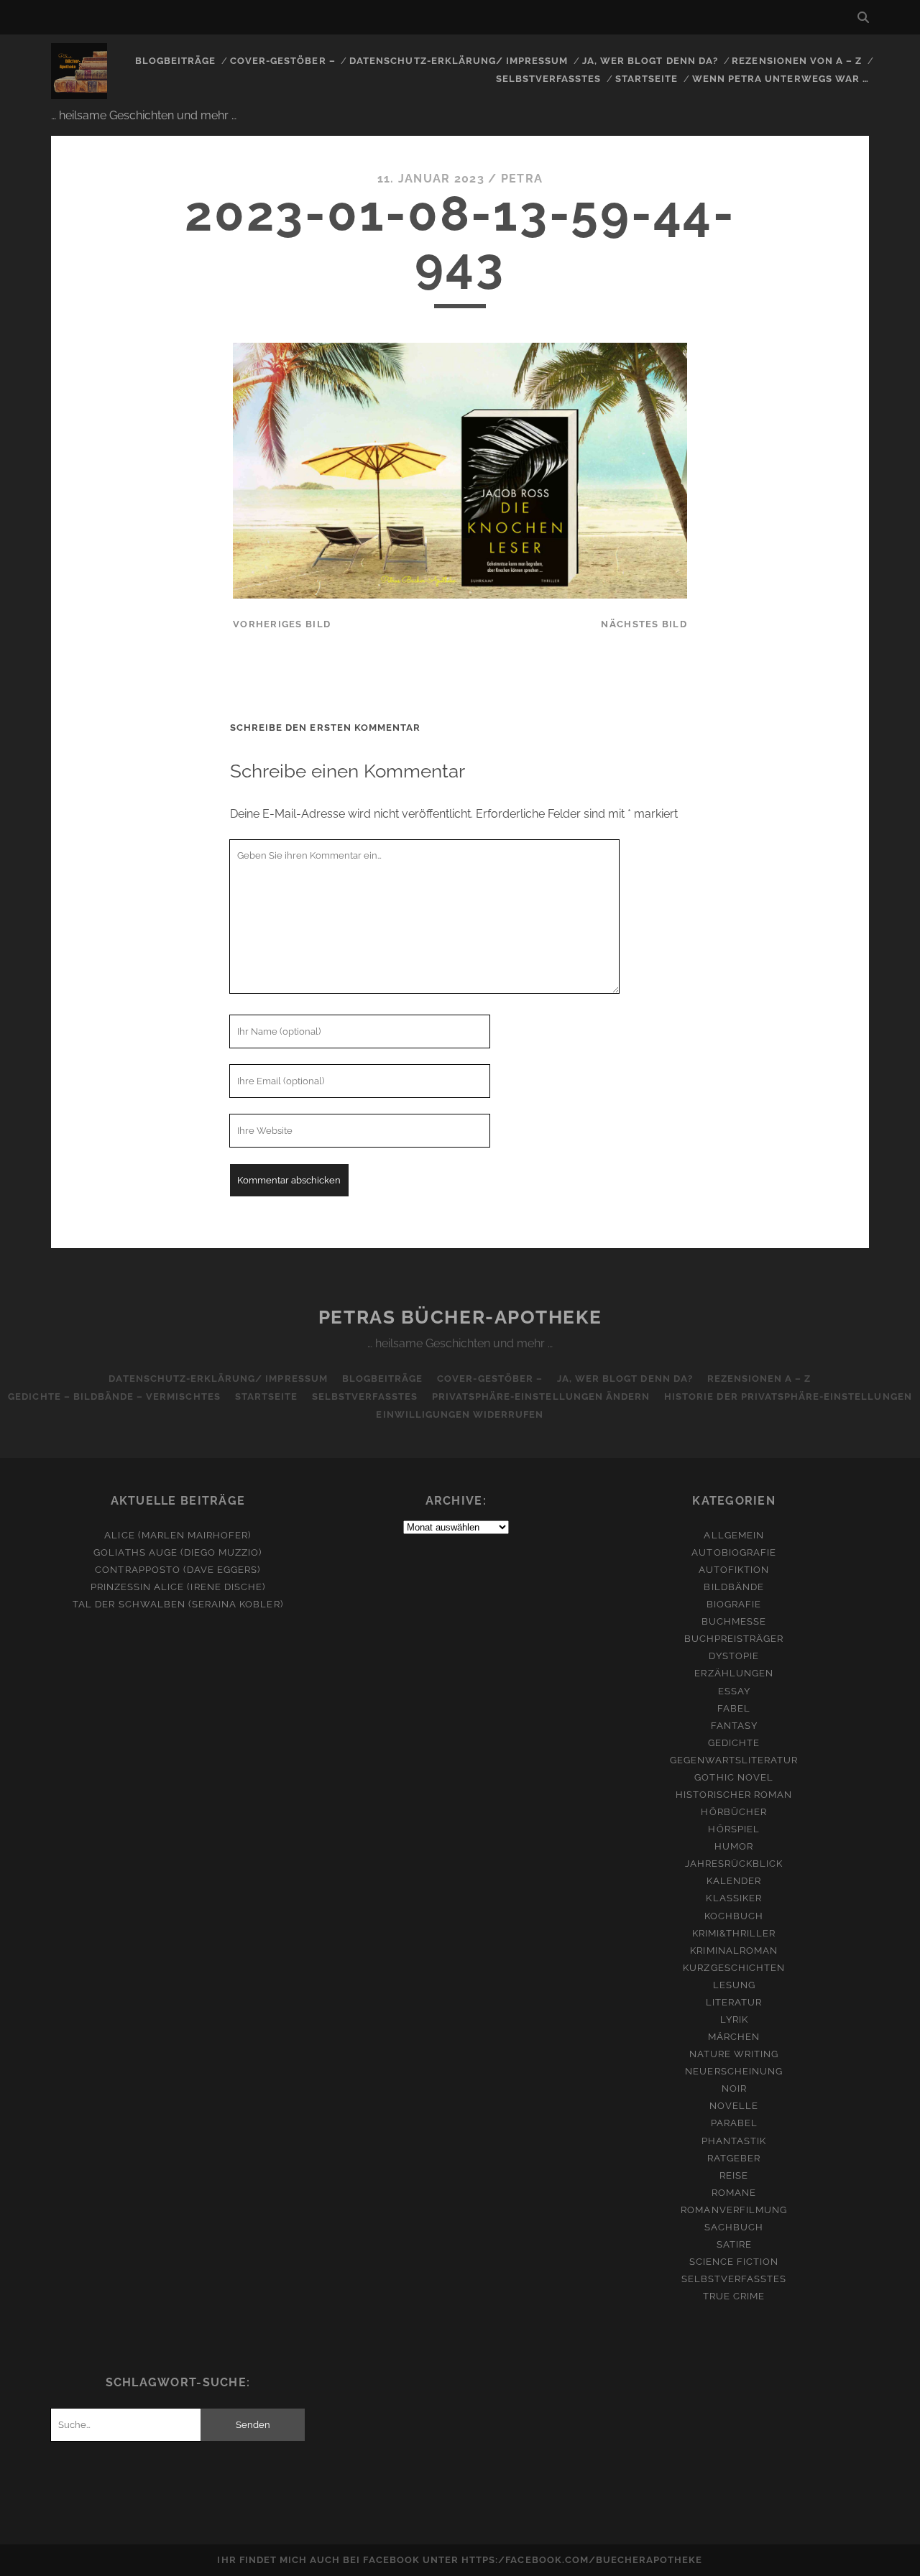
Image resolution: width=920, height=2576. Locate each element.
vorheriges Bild (282, 624)
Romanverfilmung (734, 2210)
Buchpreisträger (734, 1639)
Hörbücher (733, 1812)
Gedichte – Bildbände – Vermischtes (114, 1397)
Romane (734, 2193)
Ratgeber (734, 2158)
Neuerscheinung (734, 2071)
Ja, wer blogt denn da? (650, 61)
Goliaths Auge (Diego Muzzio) (178, 1552)
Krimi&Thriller (734, 1933)
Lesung (734, 1985)
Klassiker (733, 1898)
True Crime (734, 2296)
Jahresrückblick (734, 1864)
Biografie (734, 1604)
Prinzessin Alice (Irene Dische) (178, 1587)
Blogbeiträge (176, 61)
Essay (734, 1691)
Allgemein (733, 1535)
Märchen (734, 2037)
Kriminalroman (734, 1951)
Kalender (734, 1881)
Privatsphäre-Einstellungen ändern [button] (541, 1397)
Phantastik (734, 2141)
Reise (734, 2175)
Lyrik (734, 2019)
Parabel (734, 2123)
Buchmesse (734, 1621)
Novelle (734, 2106)
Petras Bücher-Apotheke (460, 1317)
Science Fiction (734, 2262)
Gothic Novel (734, 1777)
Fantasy (734, 1726)
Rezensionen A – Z (759, 1379)
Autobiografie (734, 1552)
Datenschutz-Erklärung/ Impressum (459, 61)
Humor (734, 1846)
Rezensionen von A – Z (797, 61)
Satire (734, 2244)
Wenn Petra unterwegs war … (781, 79)
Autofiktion (734, 1570)
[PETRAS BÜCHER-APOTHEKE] (79, 93)
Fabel (734, 1708)
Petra (522, 179)
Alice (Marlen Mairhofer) (178, 1535)
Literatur (734, 2002)
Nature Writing (734, 2054)
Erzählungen (733, 1673)
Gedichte (734, 1743)
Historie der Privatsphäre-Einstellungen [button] (788, 1397)
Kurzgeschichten (734, 1968)
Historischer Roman (734, 1795)
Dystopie (733, 1656)
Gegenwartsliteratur (734, 1760)
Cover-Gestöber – (283, 61)
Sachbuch (734, 2227)
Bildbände (733, 1587)
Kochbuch (734, 1916)
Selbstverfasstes (549, 79)
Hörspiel (733, 1829)
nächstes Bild (644, 624)
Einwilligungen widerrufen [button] (460, 1414)
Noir (734, 2088)
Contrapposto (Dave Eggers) (178, 1570)
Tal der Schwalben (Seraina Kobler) (178, 1604)
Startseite (647, 79)
